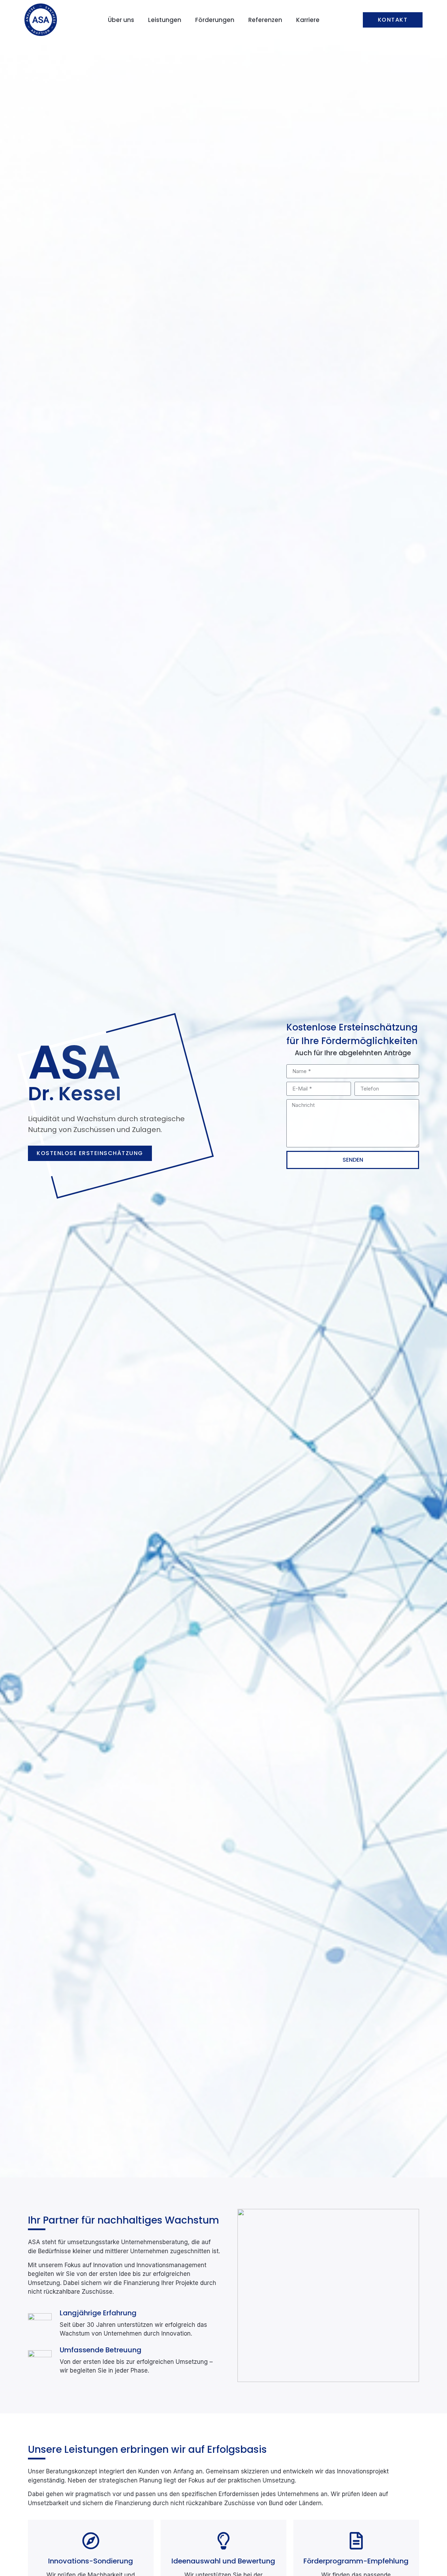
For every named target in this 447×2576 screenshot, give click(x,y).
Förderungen (215, 20)
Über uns (121, 20)
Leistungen (165, 20)
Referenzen (265, 20)
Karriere (308, 20)
